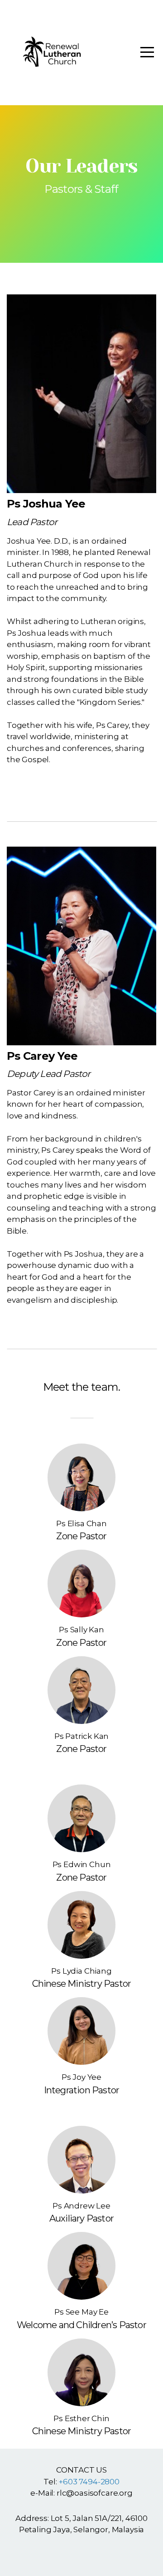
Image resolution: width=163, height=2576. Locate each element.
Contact (82, 790)
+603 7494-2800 (89, 2482)
